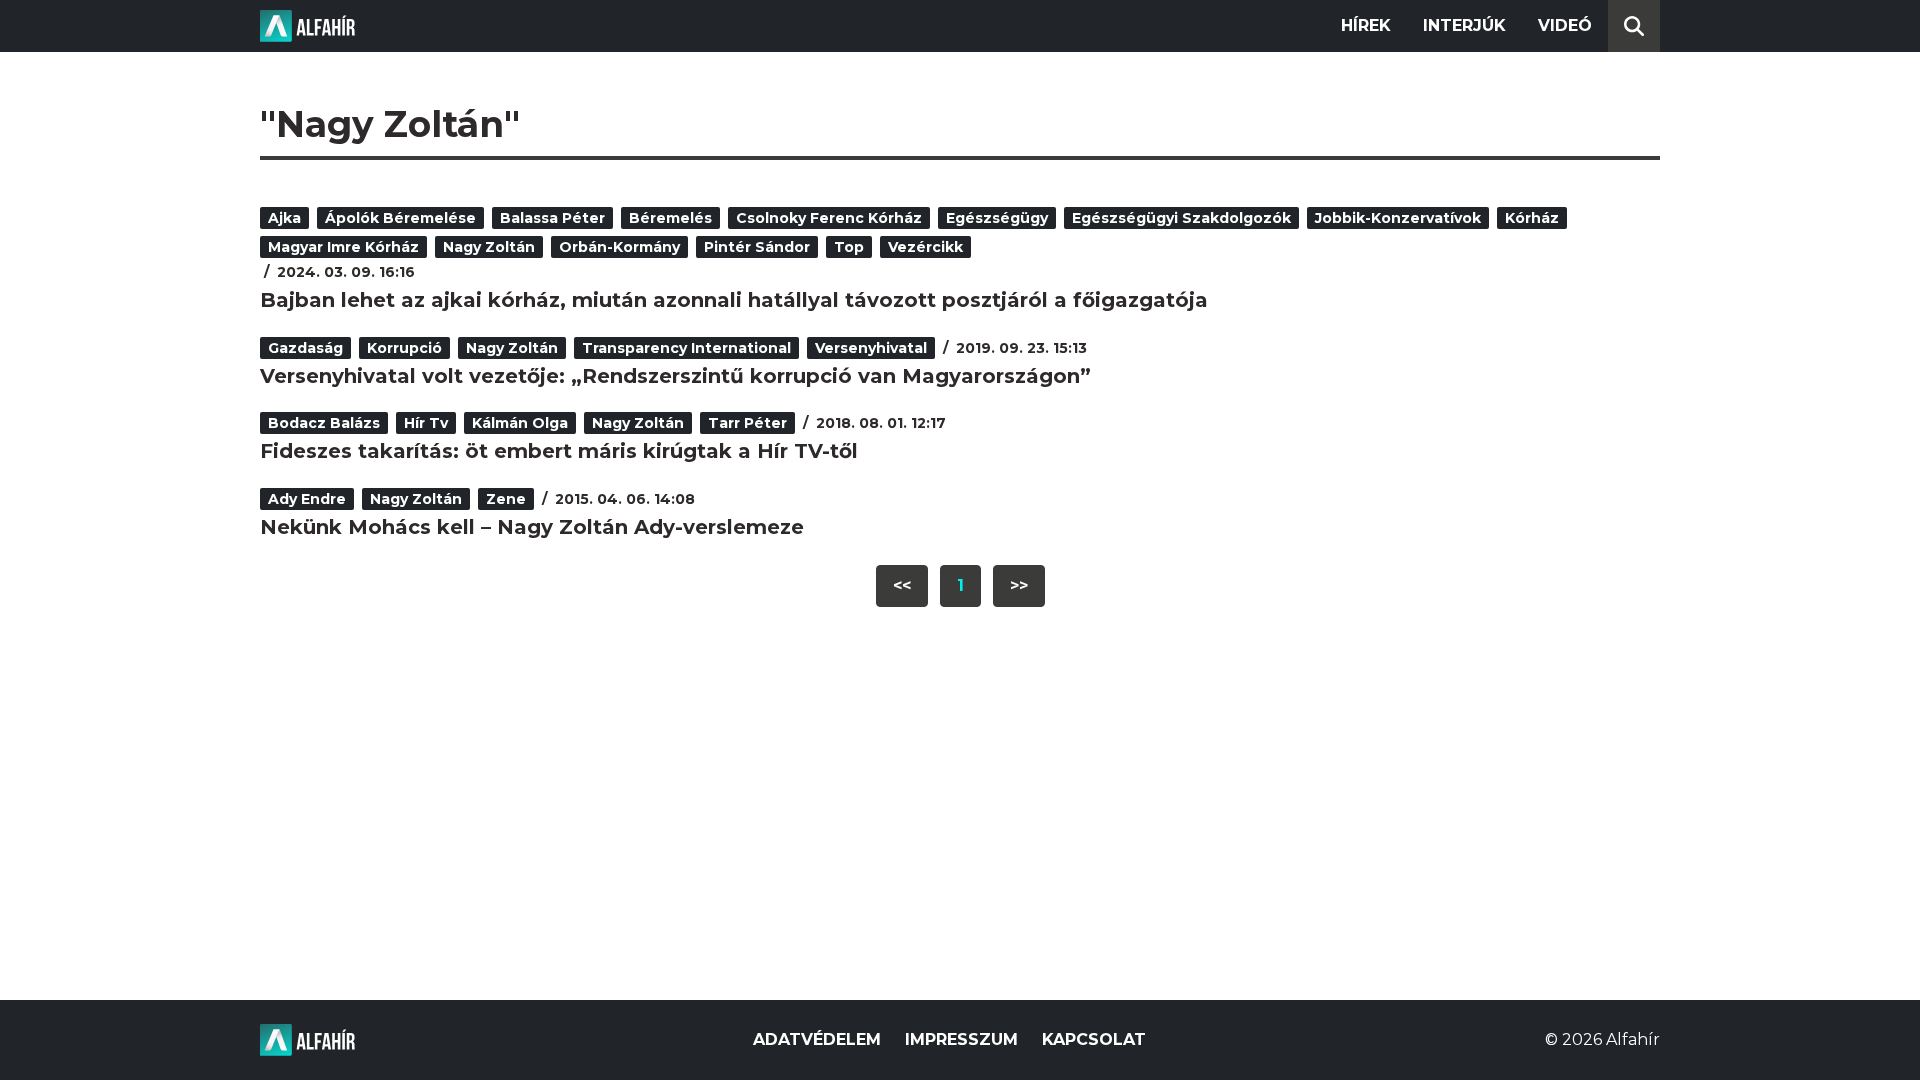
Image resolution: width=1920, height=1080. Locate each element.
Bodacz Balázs (324, 423)
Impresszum (961, 1039)
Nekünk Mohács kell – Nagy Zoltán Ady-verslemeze (532, 527)
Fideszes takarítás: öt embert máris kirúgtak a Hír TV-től (559, 451)
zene (506, 499)
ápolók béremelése (400, 218)
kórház (1532, 218)
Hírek (1366, 25)
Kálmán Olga (520, 423)
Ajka (284, 218)
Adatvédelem (817, 1039)
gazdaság (305, 348)
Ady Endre (307, 499)
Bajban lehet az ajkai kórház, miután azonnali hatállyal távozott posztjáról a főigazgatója (734, 300)
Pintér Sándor (757, 247)
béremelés (670, 218)
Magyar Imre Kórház (343, 247)
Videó (1565, 25)
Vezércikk (925, 247)
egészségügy (997, 218)
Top (849, 247)
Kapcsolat (1094, 1039)
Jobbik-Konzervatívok (1398, 218)
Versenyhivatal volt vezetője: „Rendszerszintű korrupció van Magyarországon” (675, 376)
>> (1019, 585)
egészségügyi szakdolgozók (1181, 218)
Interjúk (1464, 25)
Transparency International (686, 348)
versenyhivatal (871, 348)
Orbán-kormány (619, 247)
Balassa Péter (552, 218)
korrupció (404, 348)
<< (902, 585)
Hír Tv (426, 423)
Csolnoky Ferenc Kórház (829, 218)
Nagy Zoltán (489, 247)
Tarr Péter (747, 423)
